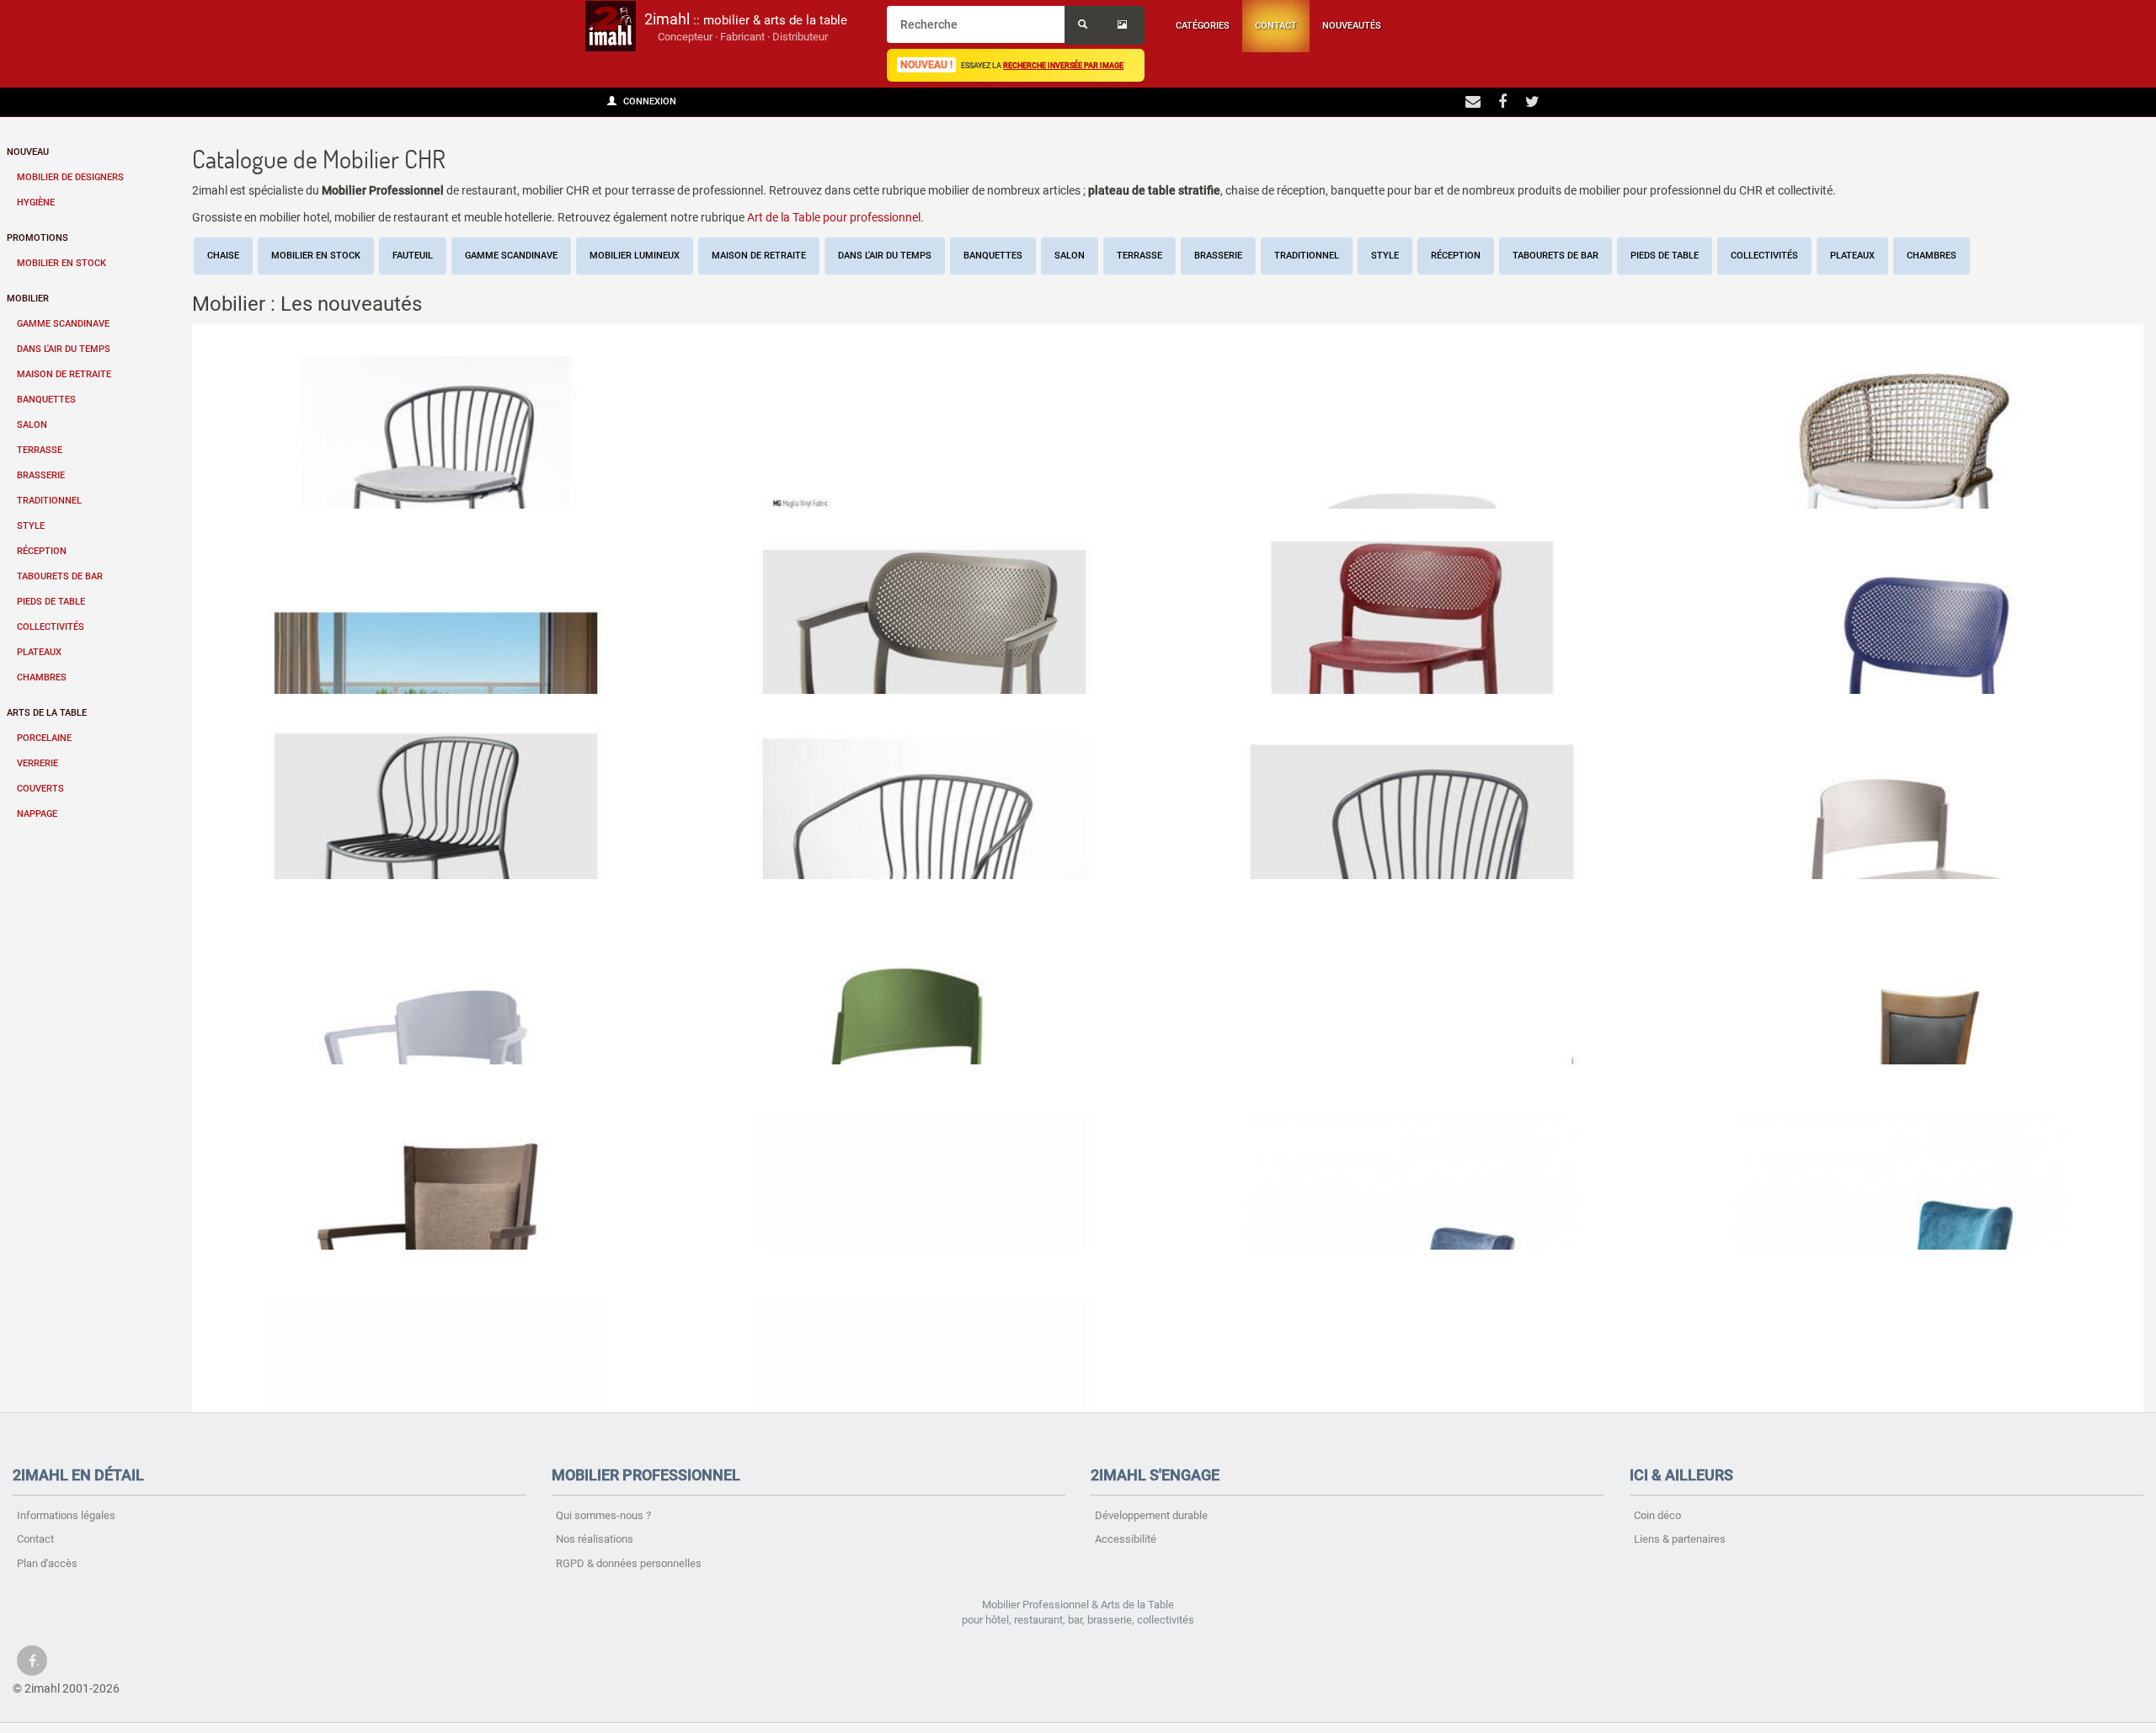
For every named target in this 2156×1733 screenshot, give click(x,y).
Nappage (37, 814)
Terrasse (40, 450)
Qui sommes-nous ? (603, 1515)
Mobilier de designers (70, 177)
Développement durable (1151, 1515)
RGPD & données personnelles (629, 1563)
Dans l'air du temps (64, 349)
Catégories (1203, 26)
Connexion (648, 101)
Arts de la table (47, 713)
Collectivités (51, 627)
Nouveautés (1352, 26)
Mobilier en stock (61, 263)
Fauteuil (413, 256)
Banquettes (46, 400)
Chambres (42, 677)
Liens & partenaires (1680, 1539)
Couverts (40, 789)
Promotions (37, 238)
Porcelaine (44, 738)
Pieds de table (51, 602)
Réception (42, 551)
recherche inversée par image (1063, 65)
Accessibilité (1126, 1539)
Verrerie (37, 763)
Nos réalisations (595, 1539)
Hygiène (36, 203)
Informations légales (66, 1515)
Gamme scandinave (63, 324)
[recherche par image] (1124, 25)
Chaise (223, 256)
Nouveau (28, 152)
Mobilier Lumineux (635, 256)
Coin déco (1657, 1515)
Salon (32, 425)
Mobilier (28, 299)
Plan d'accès (47, 1563)
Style (31, 526)
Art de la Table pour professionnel (834, 217)
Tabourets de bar (60, 576)
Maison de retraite (64, 374)
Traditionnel (49, 501)
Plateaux (39, 652)
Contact (1276, 26)
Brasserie (41, 475)
